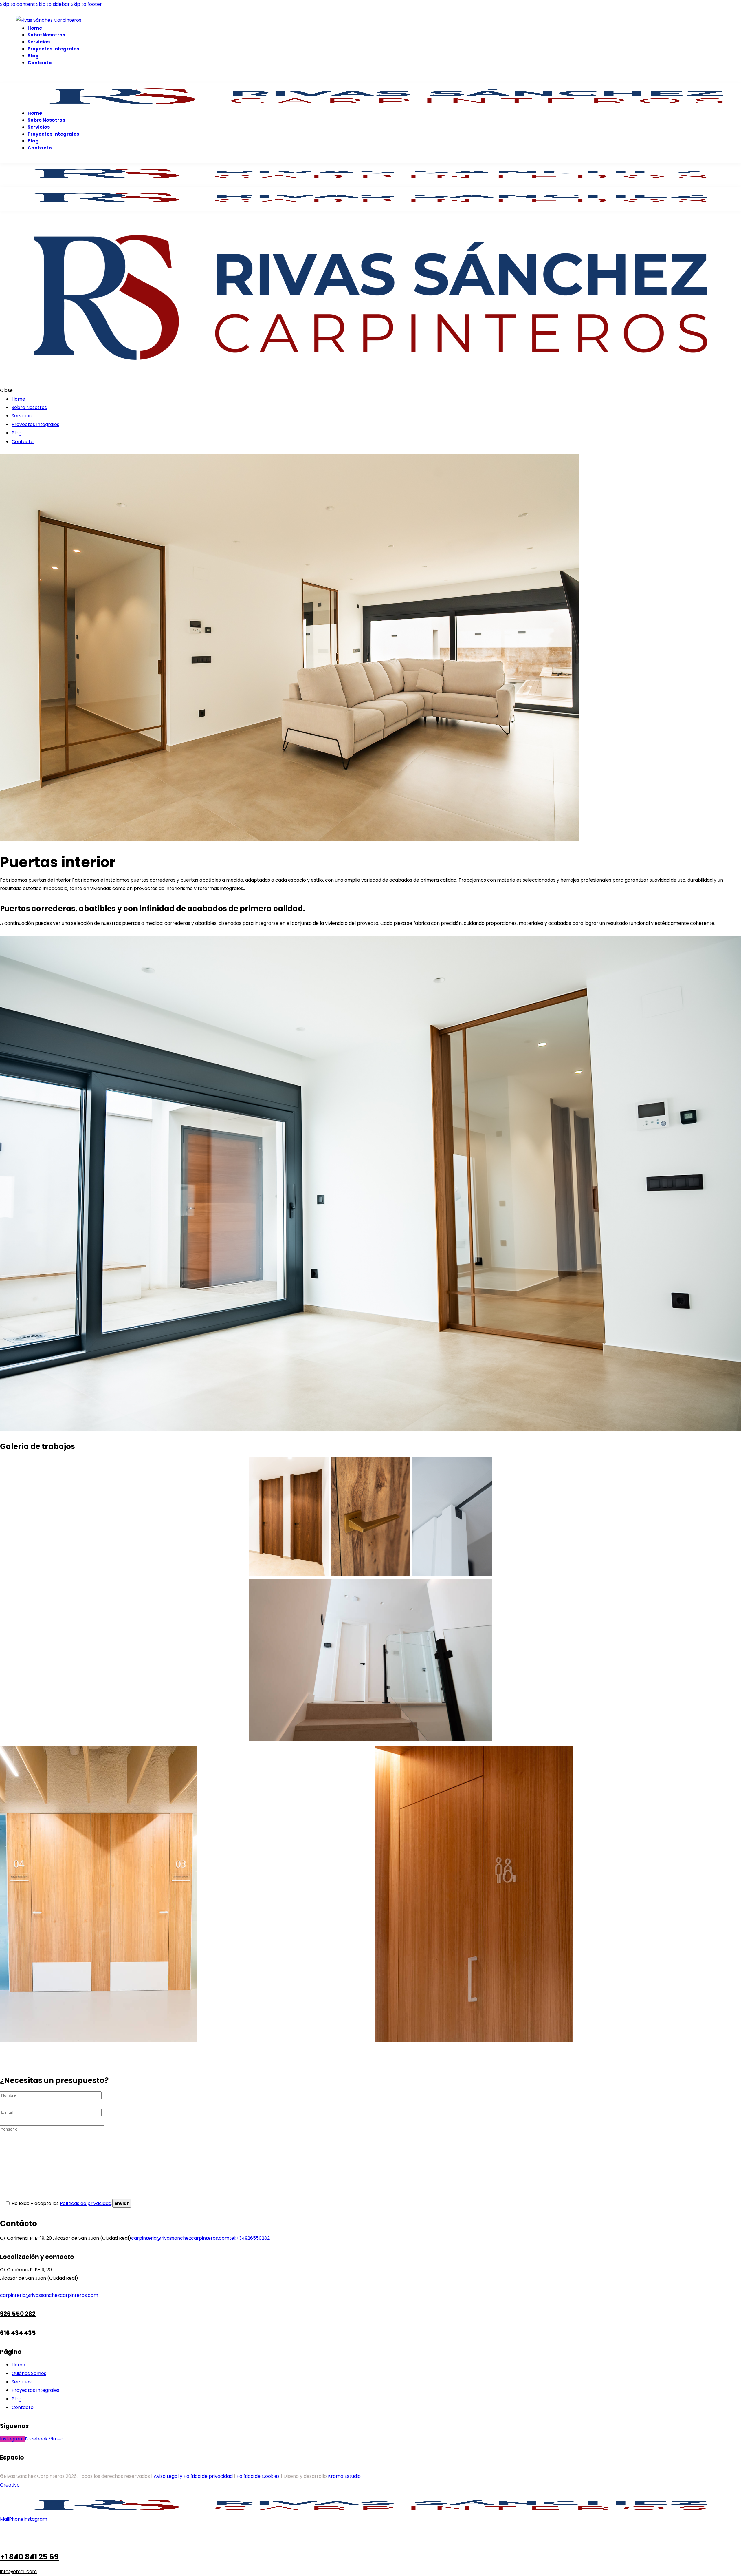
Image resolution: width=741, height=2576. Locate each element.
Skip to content (18, 4)
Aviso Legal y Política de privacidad (193, 2476)
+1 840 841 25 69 (29, 2557)
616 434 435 (18, 2333)
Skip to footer (86, 4)
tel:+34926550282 (250, 2238)
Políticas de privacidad (86, 2203)
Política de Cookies (258, 2476)
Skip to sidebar (53, 4)
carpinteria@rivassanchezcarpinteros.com (180, 2238)
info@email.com (18, 2572)
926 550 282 (18, 2314)
